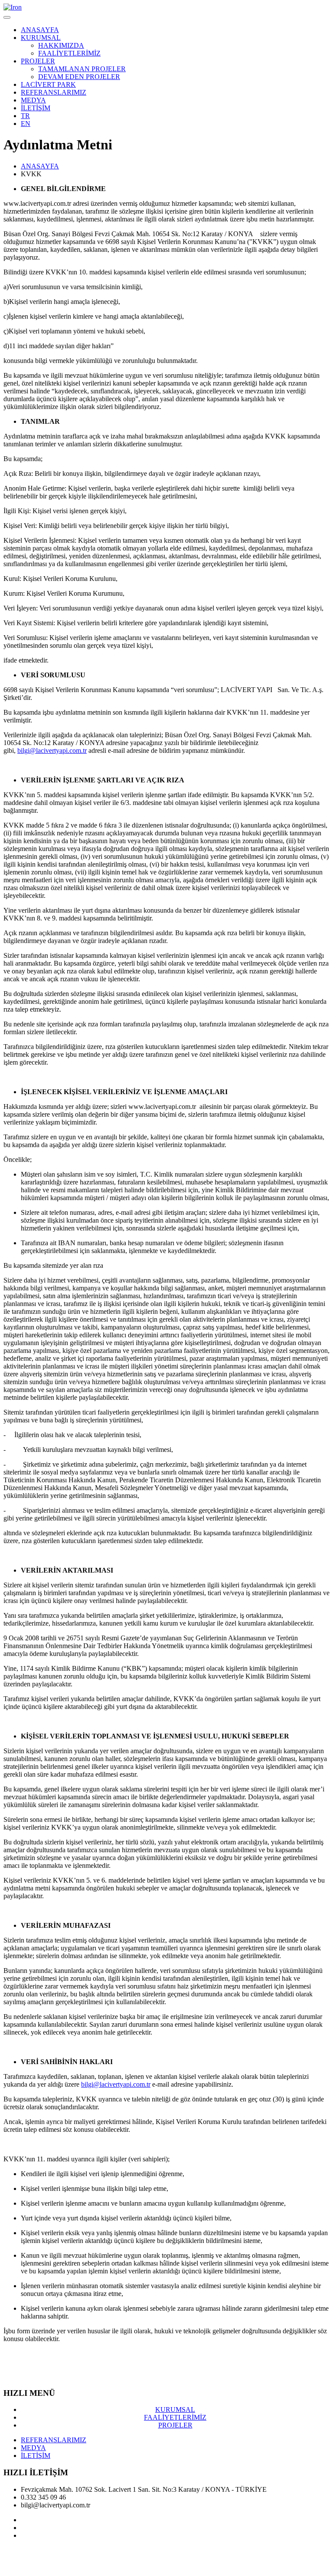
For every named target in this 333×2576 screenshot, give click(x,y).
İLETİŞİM (36, 108)
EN (26, 124)
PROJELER (38, 61)
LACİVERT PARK (48, 84)
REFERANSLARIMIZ (54, 92)
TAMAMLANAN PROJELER (82, 69)
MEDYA (33, 100)
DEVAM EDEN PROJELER (79, 77)
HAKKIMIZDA (61, 45)
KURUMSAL (41, 38)
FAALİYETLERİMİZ (69, 53)
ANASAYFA (40, 30)
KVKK (170, 2550)
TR (25, 116)
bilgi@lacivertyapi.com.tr (52, 750)
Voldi (44, 2565)
